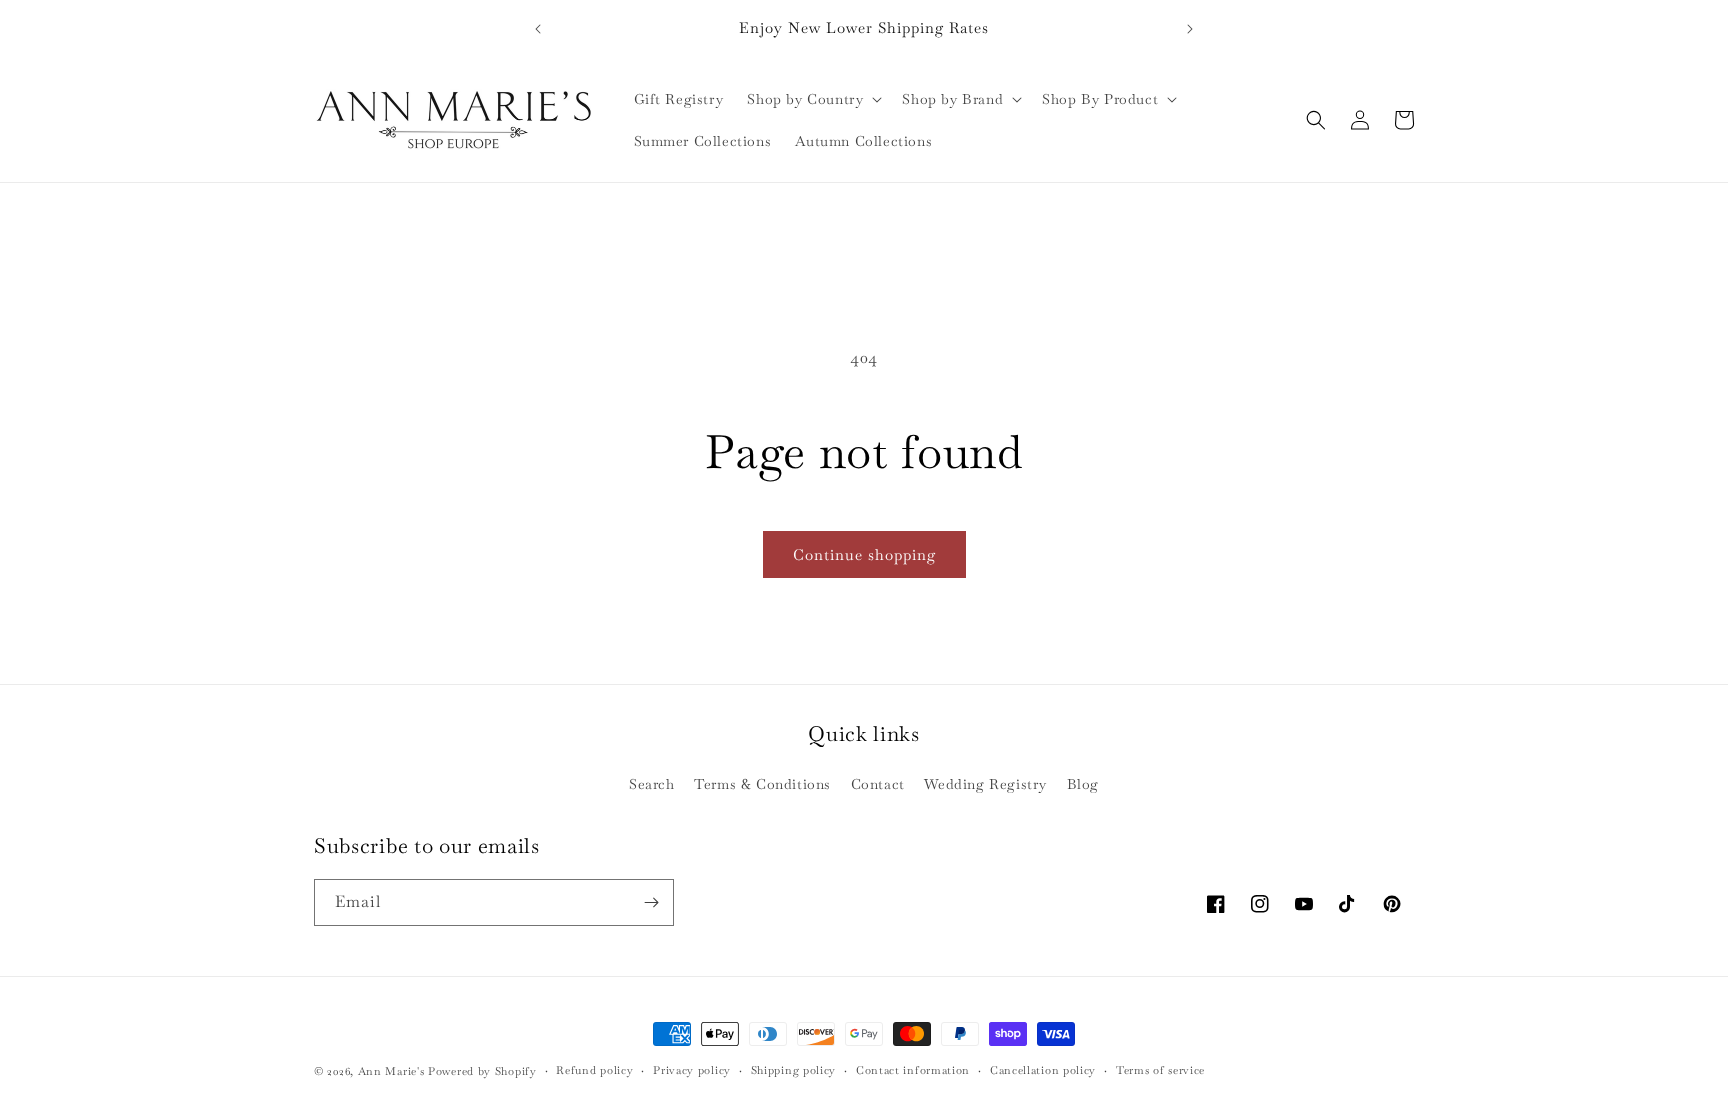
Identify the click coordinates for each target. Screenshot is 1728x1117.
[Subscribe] (651, 902)
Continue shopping (864, 554)
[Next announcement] (1190, 29)
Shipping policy (794, 1070)
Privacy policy (692, 1070)
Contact (878, 784)
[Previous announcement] (538, 29)
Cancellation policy (1043, 1070)
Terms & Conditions (762, 784)
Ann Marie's (391, 1071)
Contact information (913, 1070)
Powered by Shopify (482, 1071)
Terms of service (1160, 1070)
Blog (1083, 784)
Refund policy (594, 1070)
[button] (812, 99)
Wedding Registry (985, 784)
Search (652, 784)
